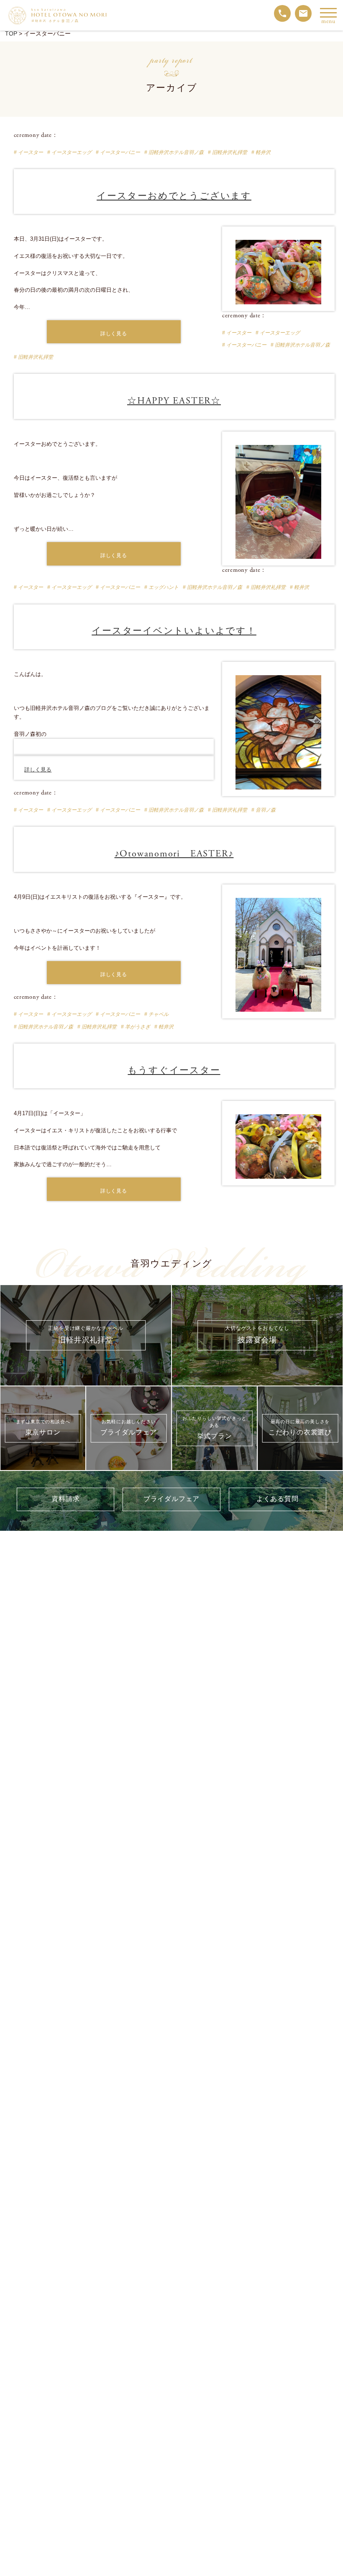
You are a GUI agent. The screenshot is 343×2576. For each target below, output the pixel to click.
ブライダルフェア (171, 1499)
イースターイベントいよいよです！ (174, 631)
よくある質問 (278, 1499)
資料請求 (65, 1499)
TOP (11, 33)
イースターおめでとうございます (174, 196)
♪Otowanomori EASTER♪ (174, 854)
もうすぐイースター (174, 1071)
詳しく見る (114, 334)
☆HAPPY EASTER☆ (174, 401)
